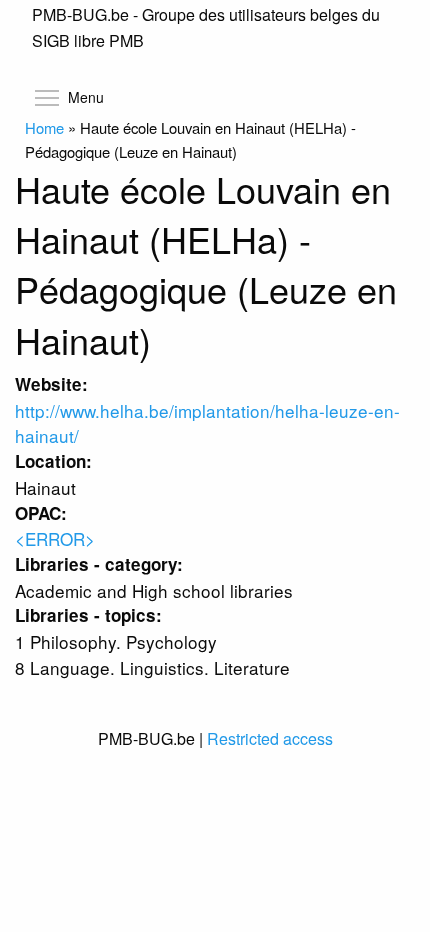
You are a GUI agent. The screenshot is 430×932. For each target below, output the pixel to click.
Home (44, 127)
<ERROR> (55, 538)
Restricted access (270, 738)
